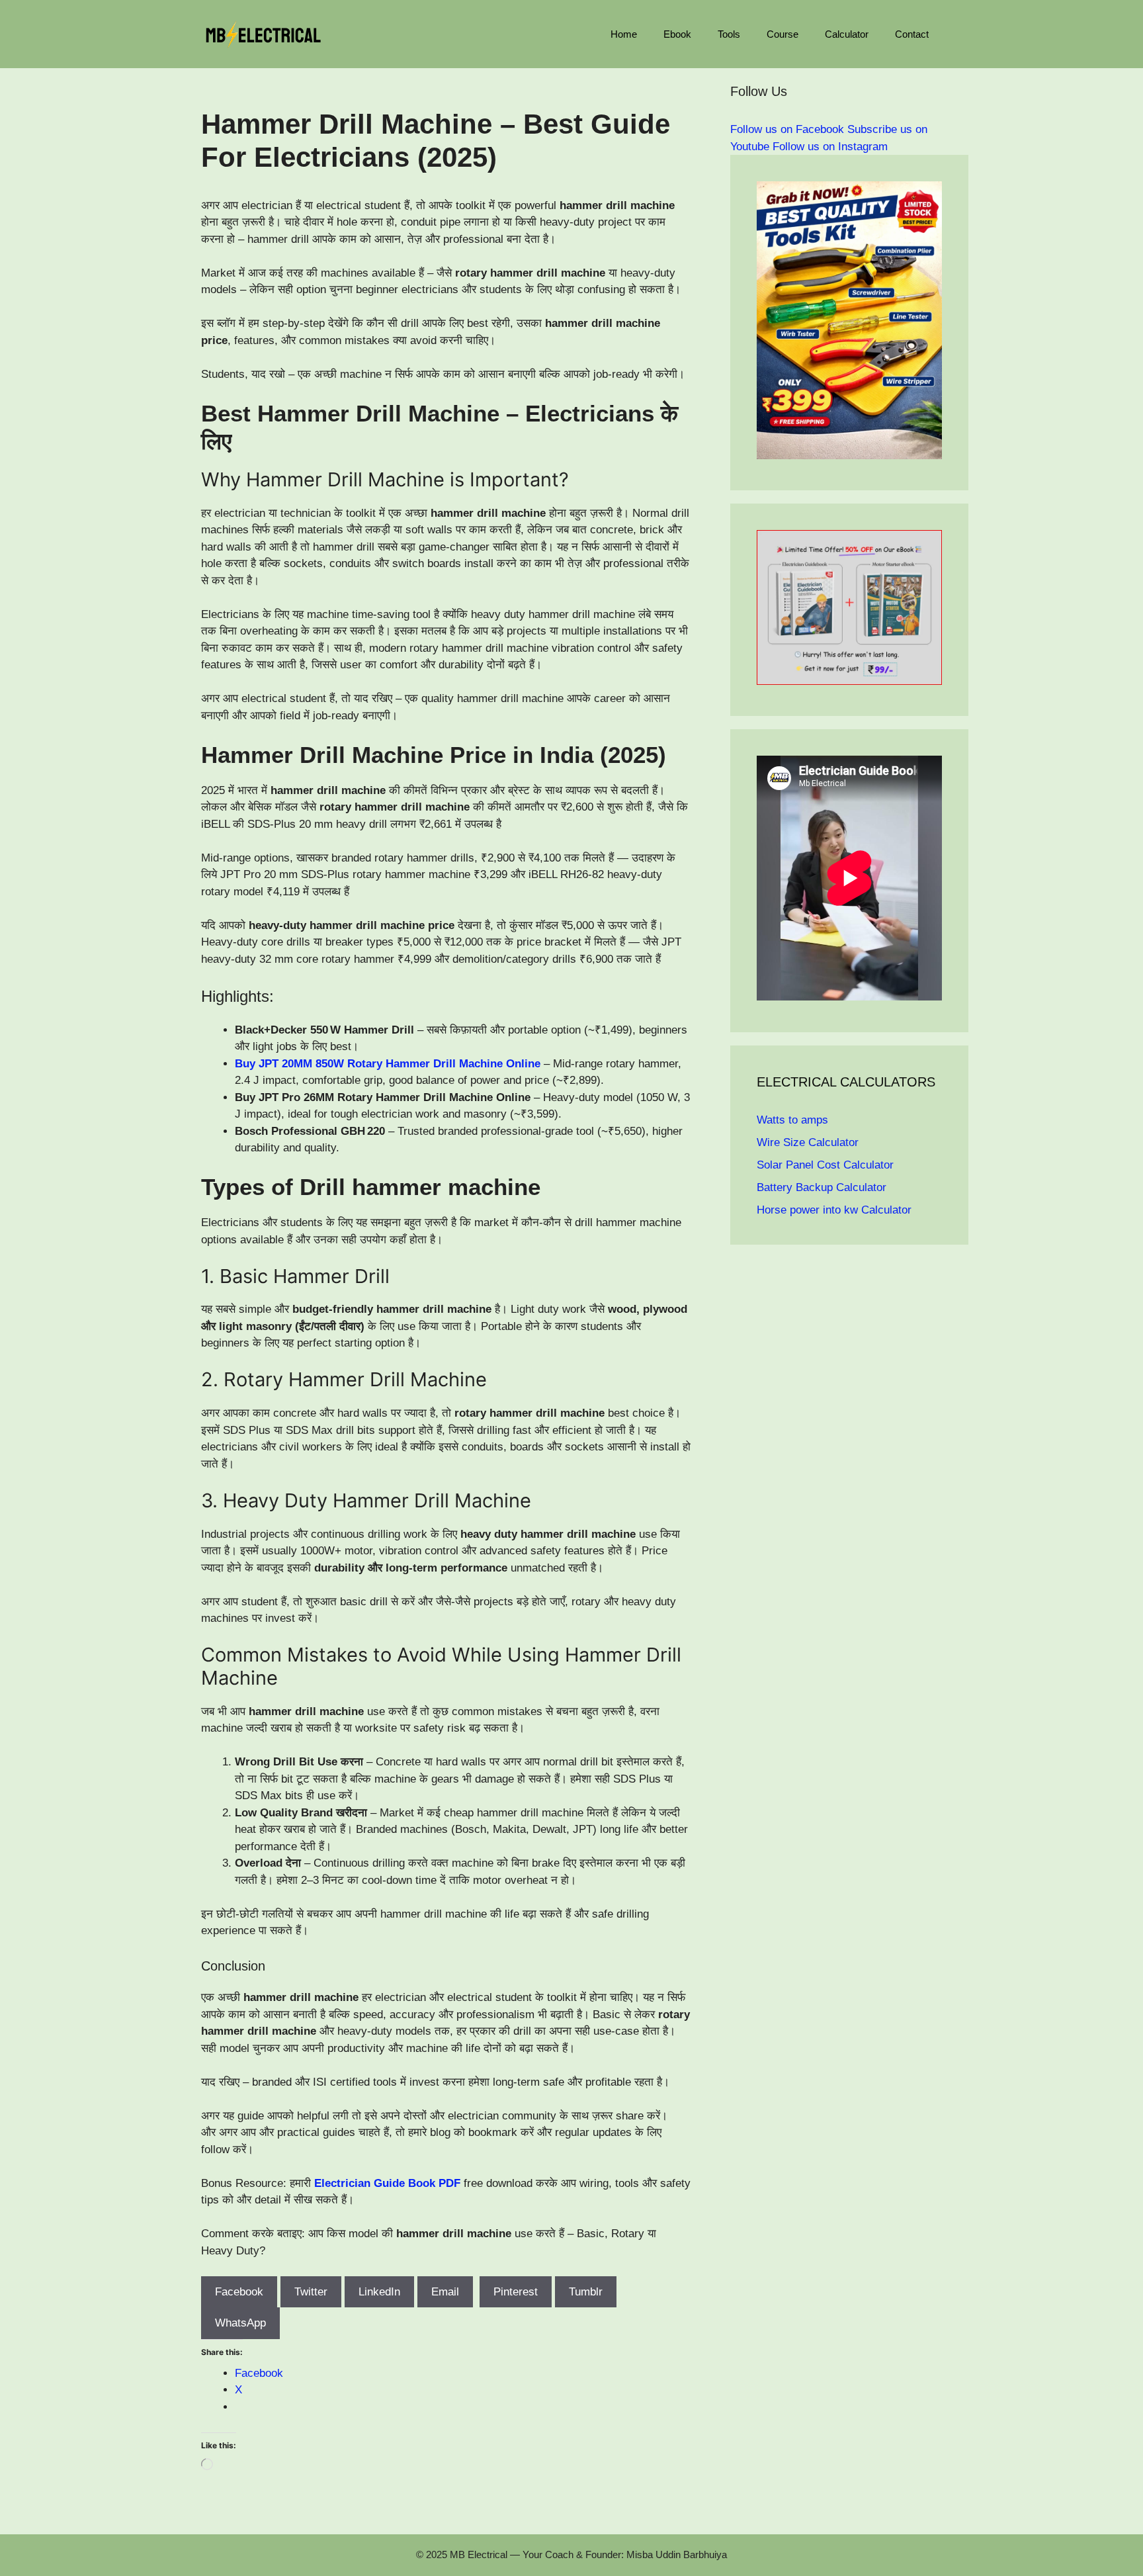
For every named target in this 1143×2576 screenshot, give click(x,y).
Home (624, 34)
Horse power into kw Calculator (834, 1210)
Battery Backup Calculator (822, 1187)
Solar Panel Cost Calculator (825, 1165)
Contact (912, 34)
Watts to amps (792, 1120)
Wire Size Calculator (808, 1142)
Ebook (677, 34)
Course (783, 34)
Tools (729, 34)
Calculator (847, 34)
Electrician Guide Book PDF (387, 2183)
